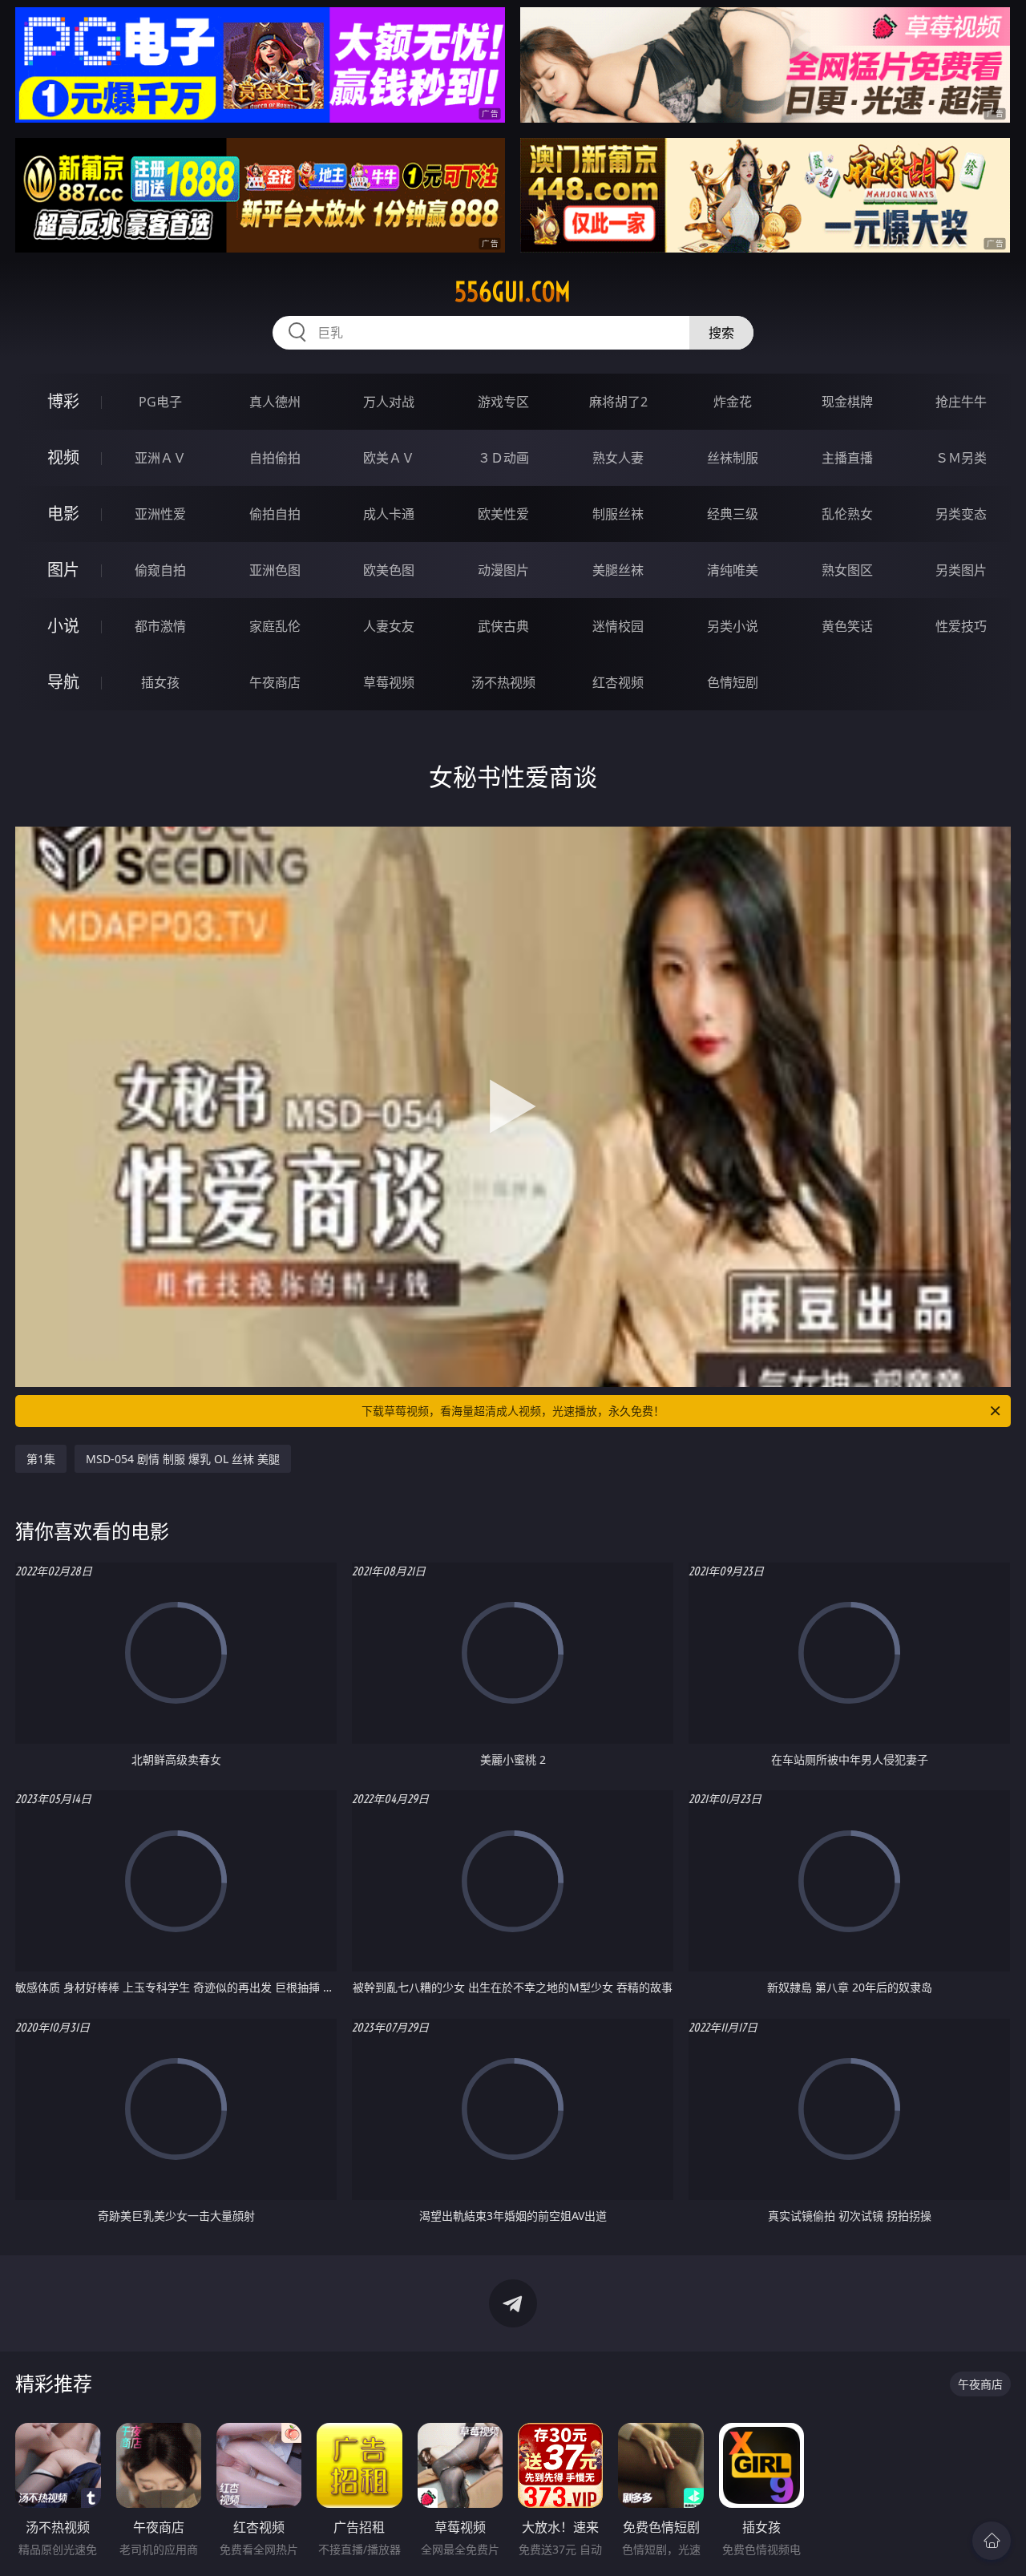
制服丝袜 (618, 514)
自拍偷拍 (275, 458)
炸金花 (733, 402)
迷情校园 (618, 626)
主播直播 (847, 458)
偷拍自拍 (275, 514)
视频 (63, 457)
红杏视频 (618, 682)
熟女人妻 (618, 458)
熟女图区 (847, 570)
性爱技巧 (961, 626)
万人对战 (389, 402)
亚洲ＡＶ (160, 458)
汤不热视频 (503, 682)
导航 (63, 682)
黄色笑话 (847, 626)
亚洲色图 (275, 570)
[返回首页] (992, 2541)
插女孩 (160, 682)
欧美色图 (389, 570)
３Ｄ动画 (503, 458)
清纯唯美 (733, 570)
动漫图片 (503, 570)
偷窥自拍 (160, 570)
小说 (63, 626)
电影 (63, 514)
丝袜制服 (733, 458)
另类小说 (733, 626)
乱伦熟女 (847, 514)
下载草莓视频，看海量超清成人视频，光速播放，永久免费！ (513, 1411)
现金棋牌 (847, 402)
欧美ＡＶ (389, 458)
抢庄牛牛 (961, 402)
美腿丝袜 (618, 570)
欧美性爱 (503, 514)
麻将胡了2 (618, 402)
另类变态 (961, 514)
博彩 (63, 401)
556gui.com (513, 292)
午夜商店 (275, 682)
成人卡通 (389, 514)
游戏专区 (503, 402)
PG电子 (160, 402)
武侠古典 (503, 626)
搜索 (721, 333)
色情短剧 (733, 682)
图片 (63, 570)
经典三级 (733, 514)
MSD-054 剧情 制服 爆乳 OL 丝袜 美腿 (183, 1459)
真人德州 (275, 402)
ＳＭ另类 (961, 458)
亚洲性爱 (160, 514)
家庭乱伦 (275, 626)
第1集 (41, 1459)
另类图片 (961, 570)
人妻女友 (389, 626)
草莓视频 (389, 682)
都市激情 (160, 626)
